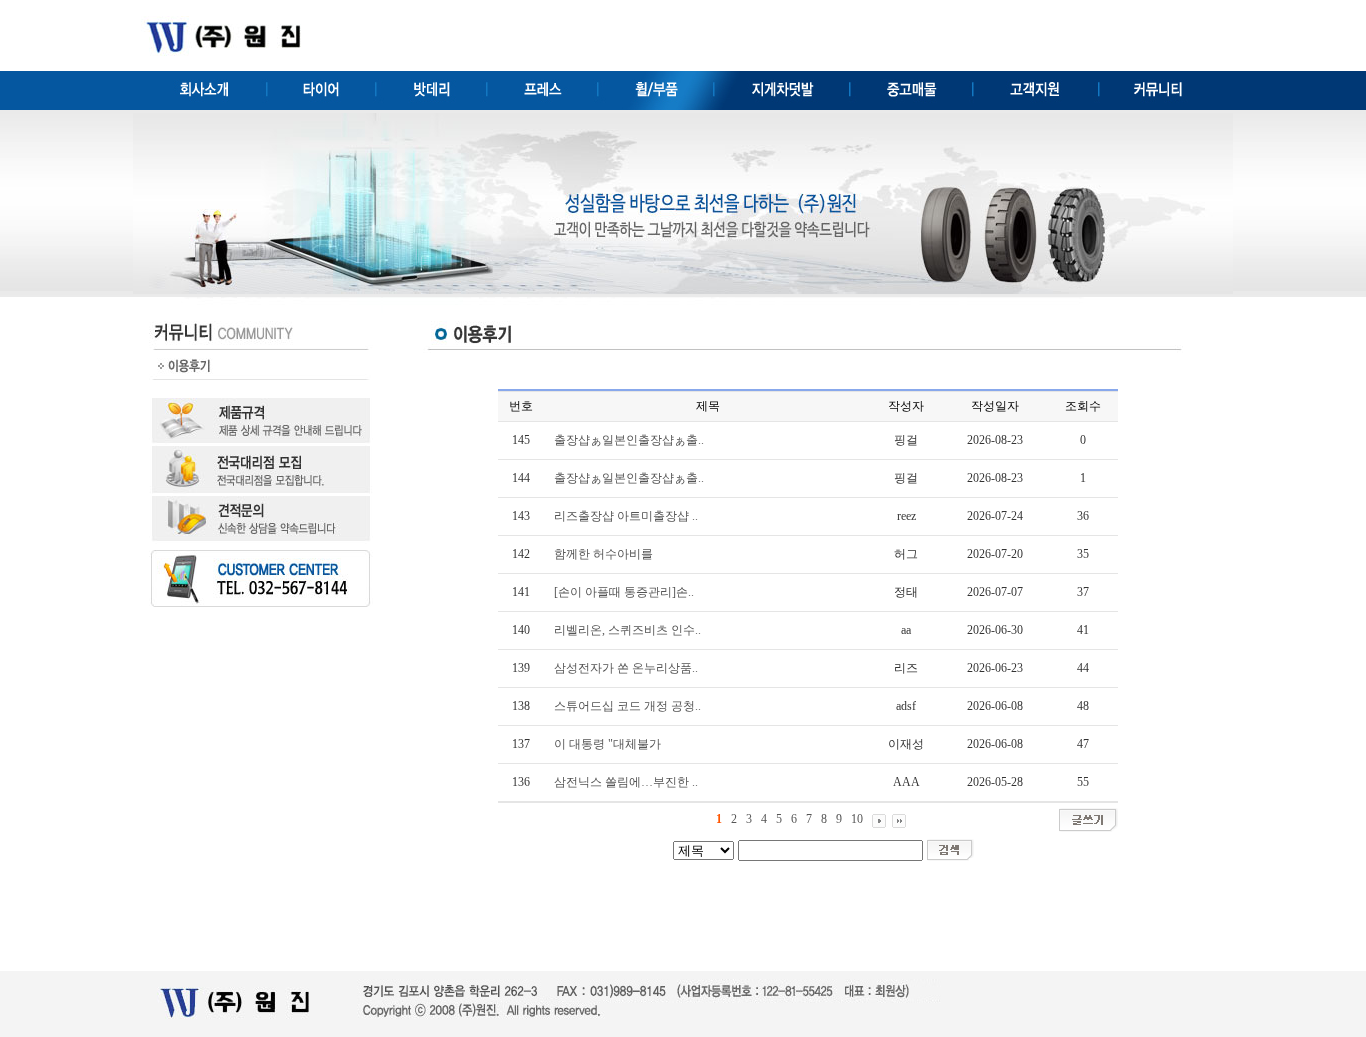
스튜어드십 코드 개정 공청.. (627, 706)
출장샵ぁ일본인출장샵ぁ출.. (629, 440)
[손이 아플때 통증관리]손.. (624, 592)
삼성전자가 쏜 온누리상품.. (626, 668)
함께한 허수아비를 (603, 554)
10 (857, 819)
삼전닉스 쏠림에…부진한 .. (626, 782)
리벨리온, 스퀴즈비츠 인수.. (627, 630)
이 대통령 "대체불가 (607, 744)
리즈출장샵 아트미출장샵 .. (626, 516)
